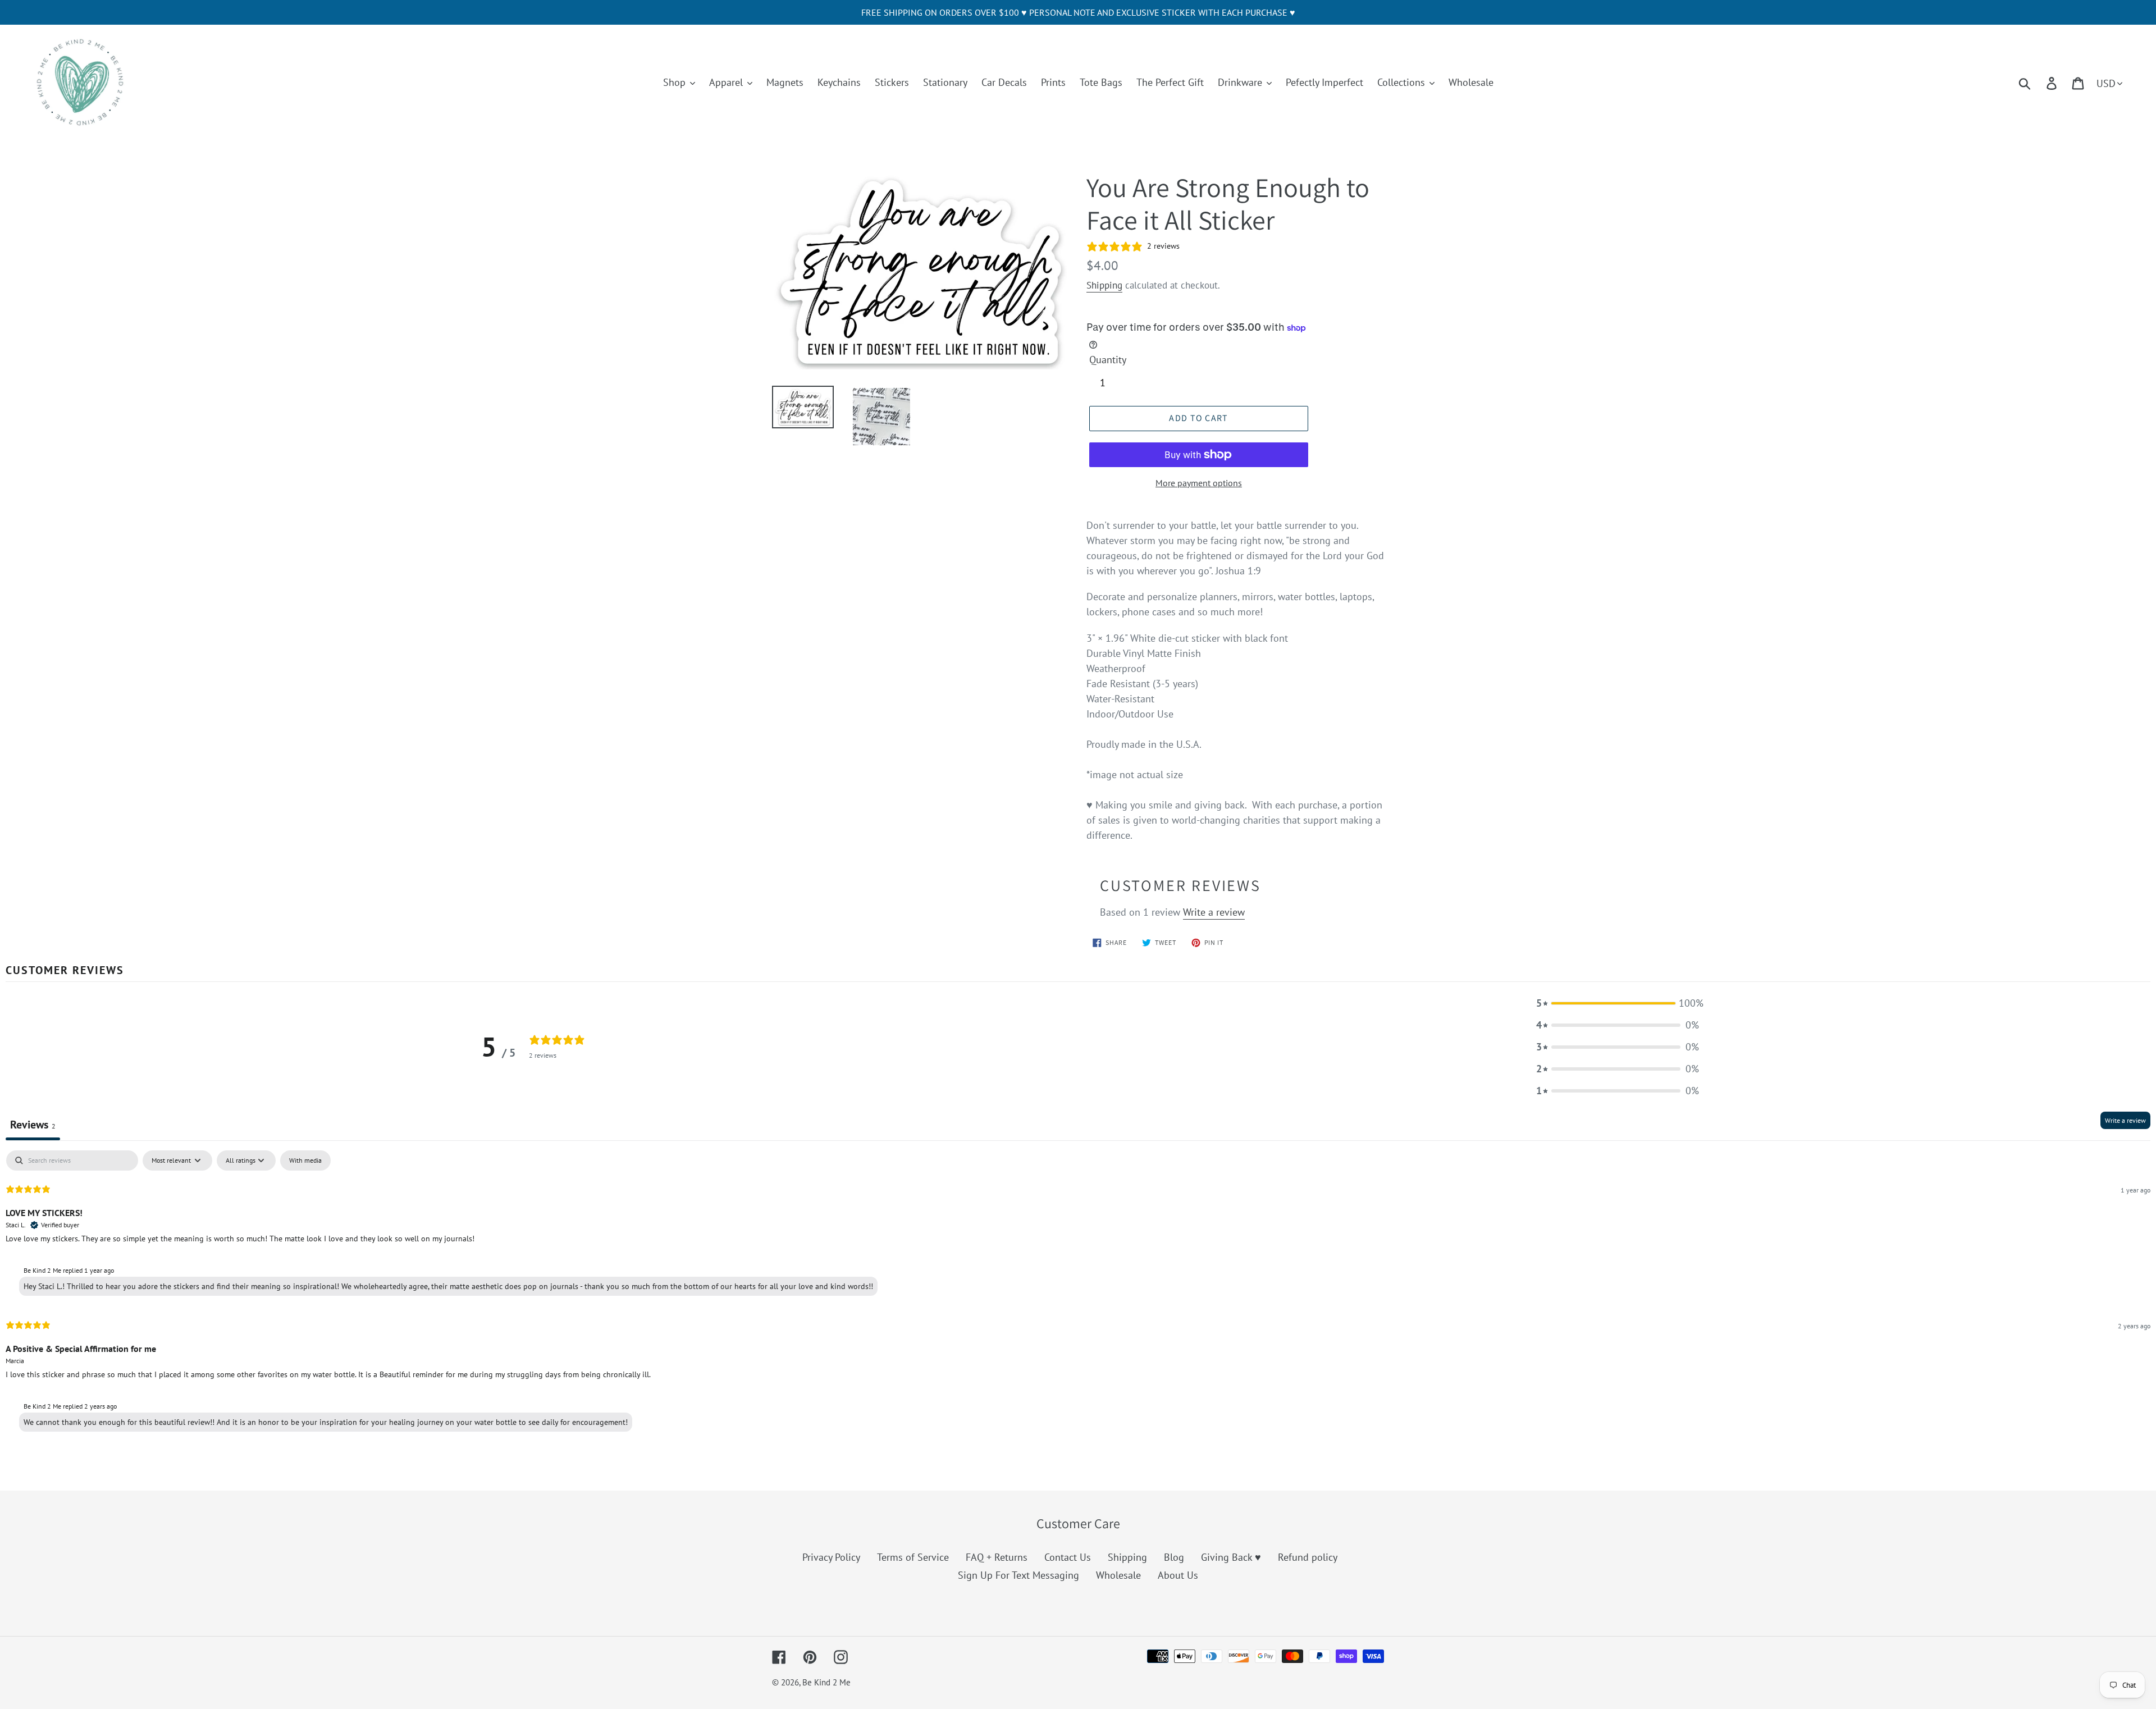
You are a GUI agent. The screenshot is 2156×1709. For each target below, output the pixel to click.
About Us (1178, 1575)
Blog (1174, 1557)
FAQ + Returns (997, 1557)
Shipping (1104, 285)
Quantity (1108, 360)
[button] (1618, 1003)
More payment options (1199, 483)
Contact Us (1068, 1557)
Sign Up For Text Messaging (1018, 1575)
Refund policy (1308, 1557)
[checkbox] (305, 1160)
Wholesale (1118, 1575)
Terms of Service (913, 1557)
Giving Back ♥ (1231, 1557)
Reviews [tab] (33, 1125)
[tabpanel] (1078, 1294)
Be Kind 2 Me (826, 1682)
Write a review (1214, 912)
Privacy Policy (831, 1557)
